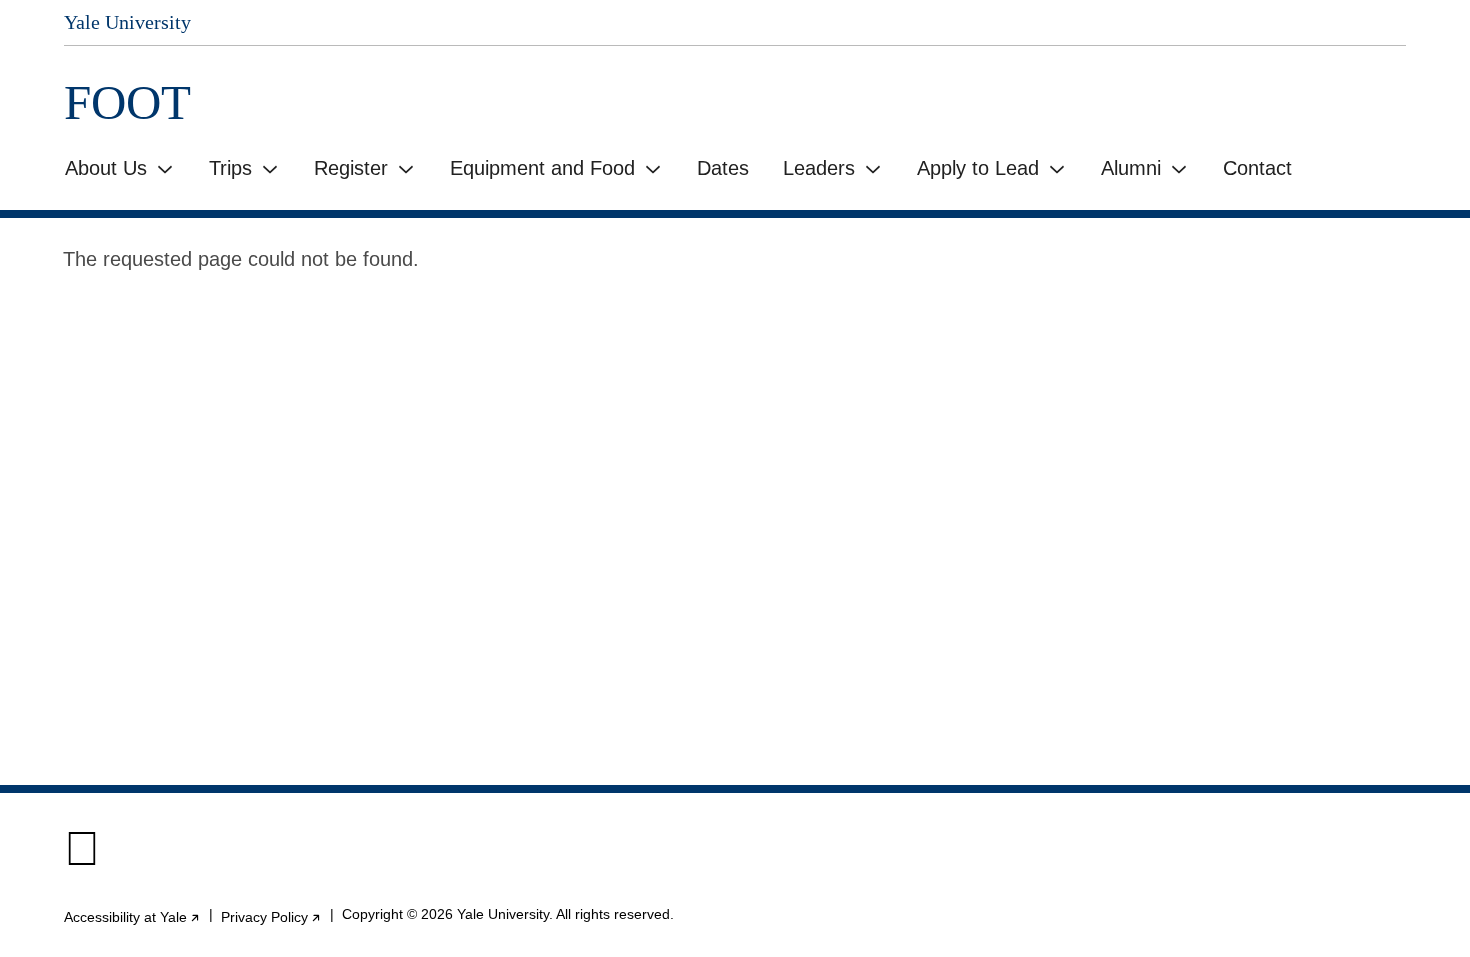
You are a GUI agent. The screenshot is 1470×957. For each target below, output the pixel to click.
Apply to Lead (978, 168)
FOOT (127, 102)
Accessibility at (132, 917)
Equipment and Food (542, 168)
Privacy (271, 917)
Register (351, 168)
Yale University (127, 22)
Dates (723, 168)
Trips (230, 168)
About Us (106, 168)
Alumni (1131, 168)
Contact (1257, 168)
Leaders (819, 168)
